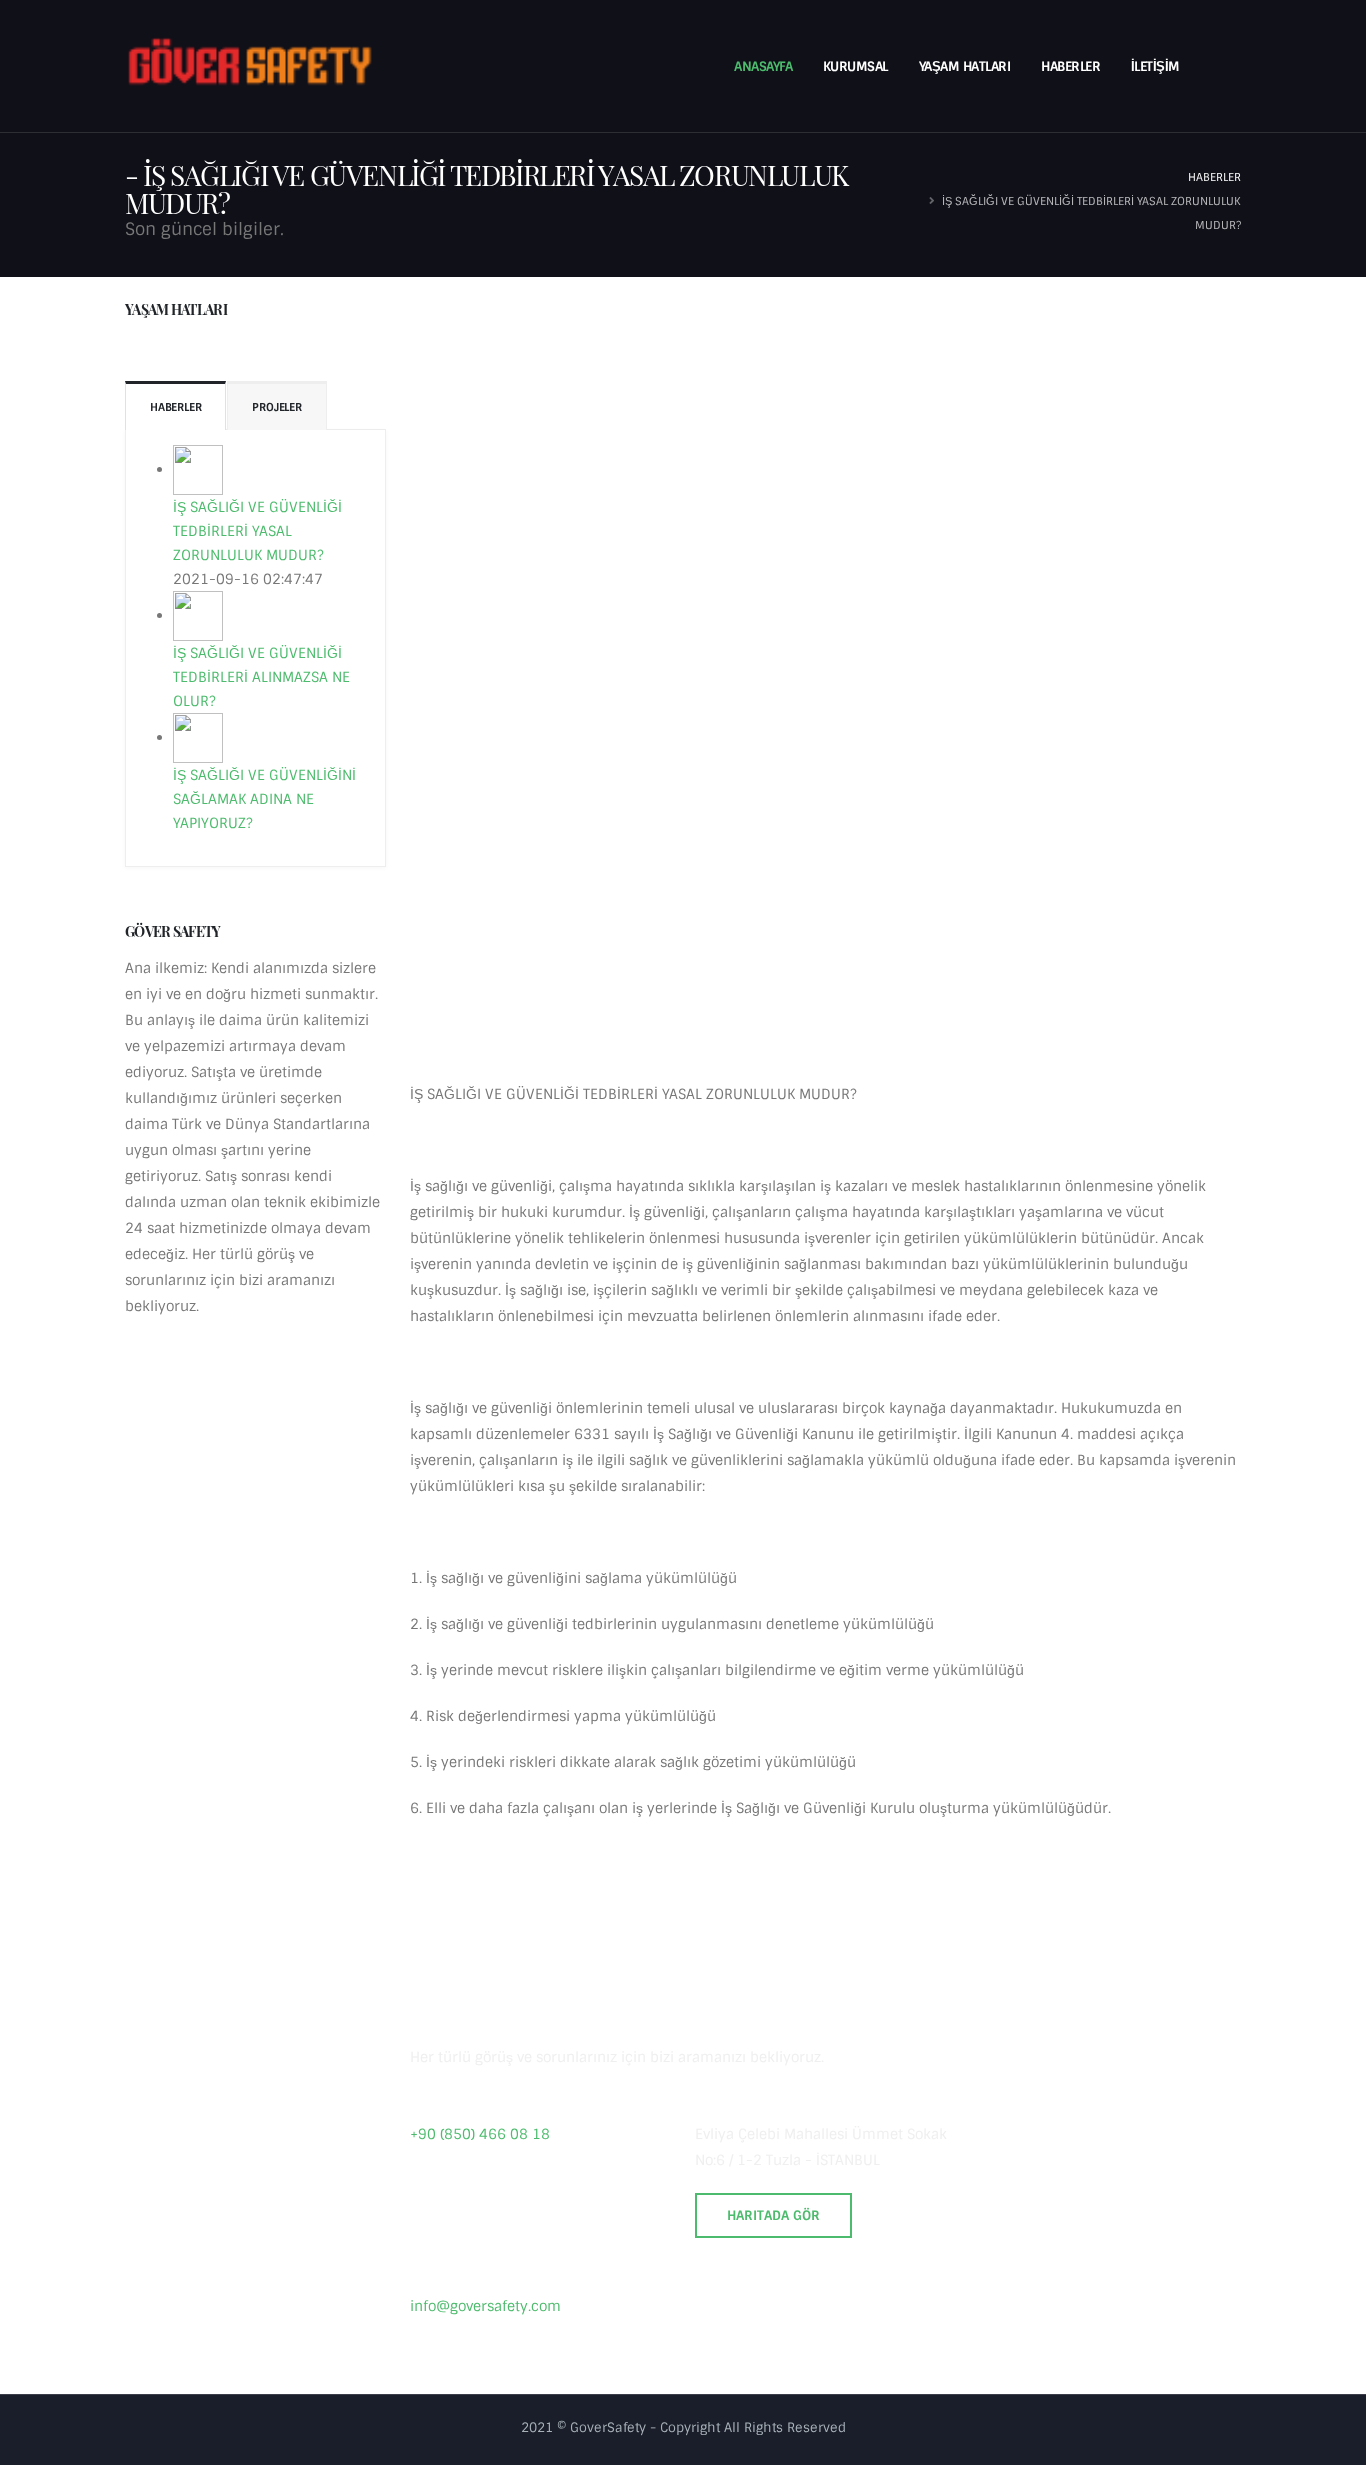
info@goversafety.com (485, 2306)
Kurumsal (855, 66)
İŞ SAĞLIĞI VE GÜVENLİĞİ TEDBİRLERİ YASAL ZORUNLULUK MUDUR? (257, 531)
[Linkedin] (822, 2312)
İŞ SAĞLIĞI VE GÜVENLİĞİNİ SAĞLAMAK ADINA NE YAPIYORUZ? (264, 799)
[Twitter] (748, 2312)
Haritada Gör (773, 2215)
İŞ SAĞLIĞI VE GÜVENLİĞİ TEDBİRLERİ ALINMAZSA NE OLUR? (261, 677)
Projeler (276, 407)
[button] (1218, 67)
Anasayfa (763, 66)
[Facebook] (711, 2312)
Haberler (1070, 66)
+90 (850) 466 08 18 (480, 2134)
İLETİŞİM (1155, 66)
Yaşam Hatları (965, 66)
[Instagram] (785, 2312)
